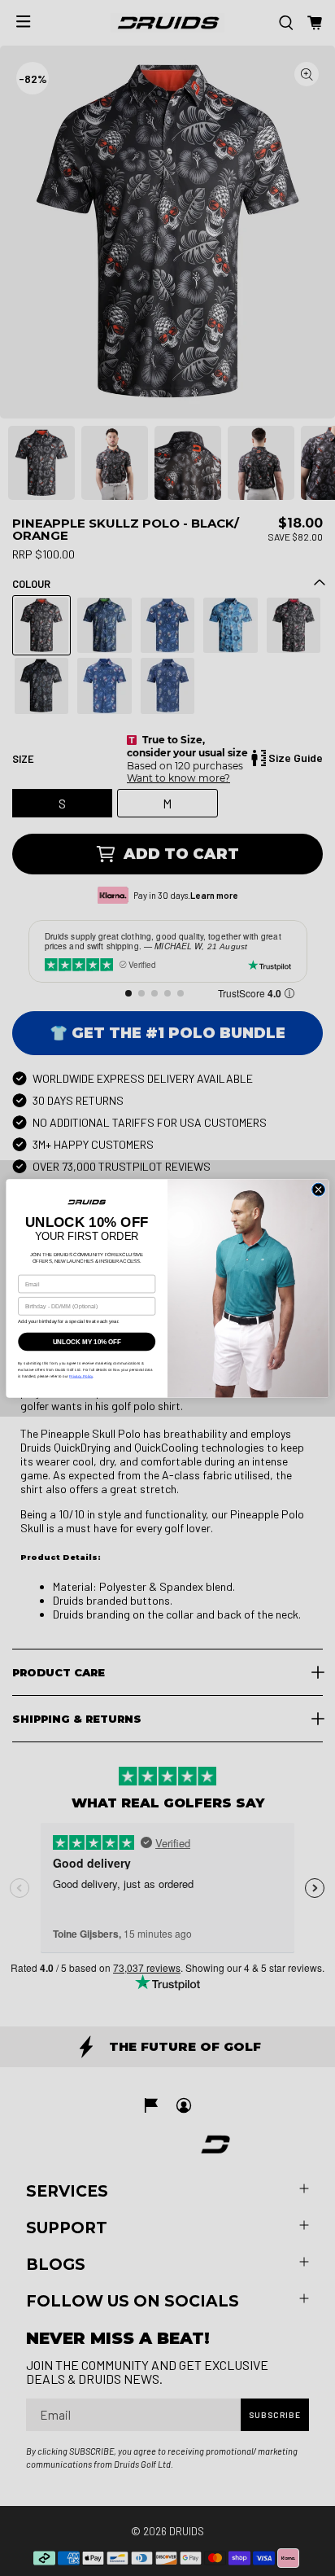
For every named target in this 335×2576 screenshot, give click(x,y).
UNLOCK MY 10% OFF (87, 1341)
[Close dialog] (319, 1189)
